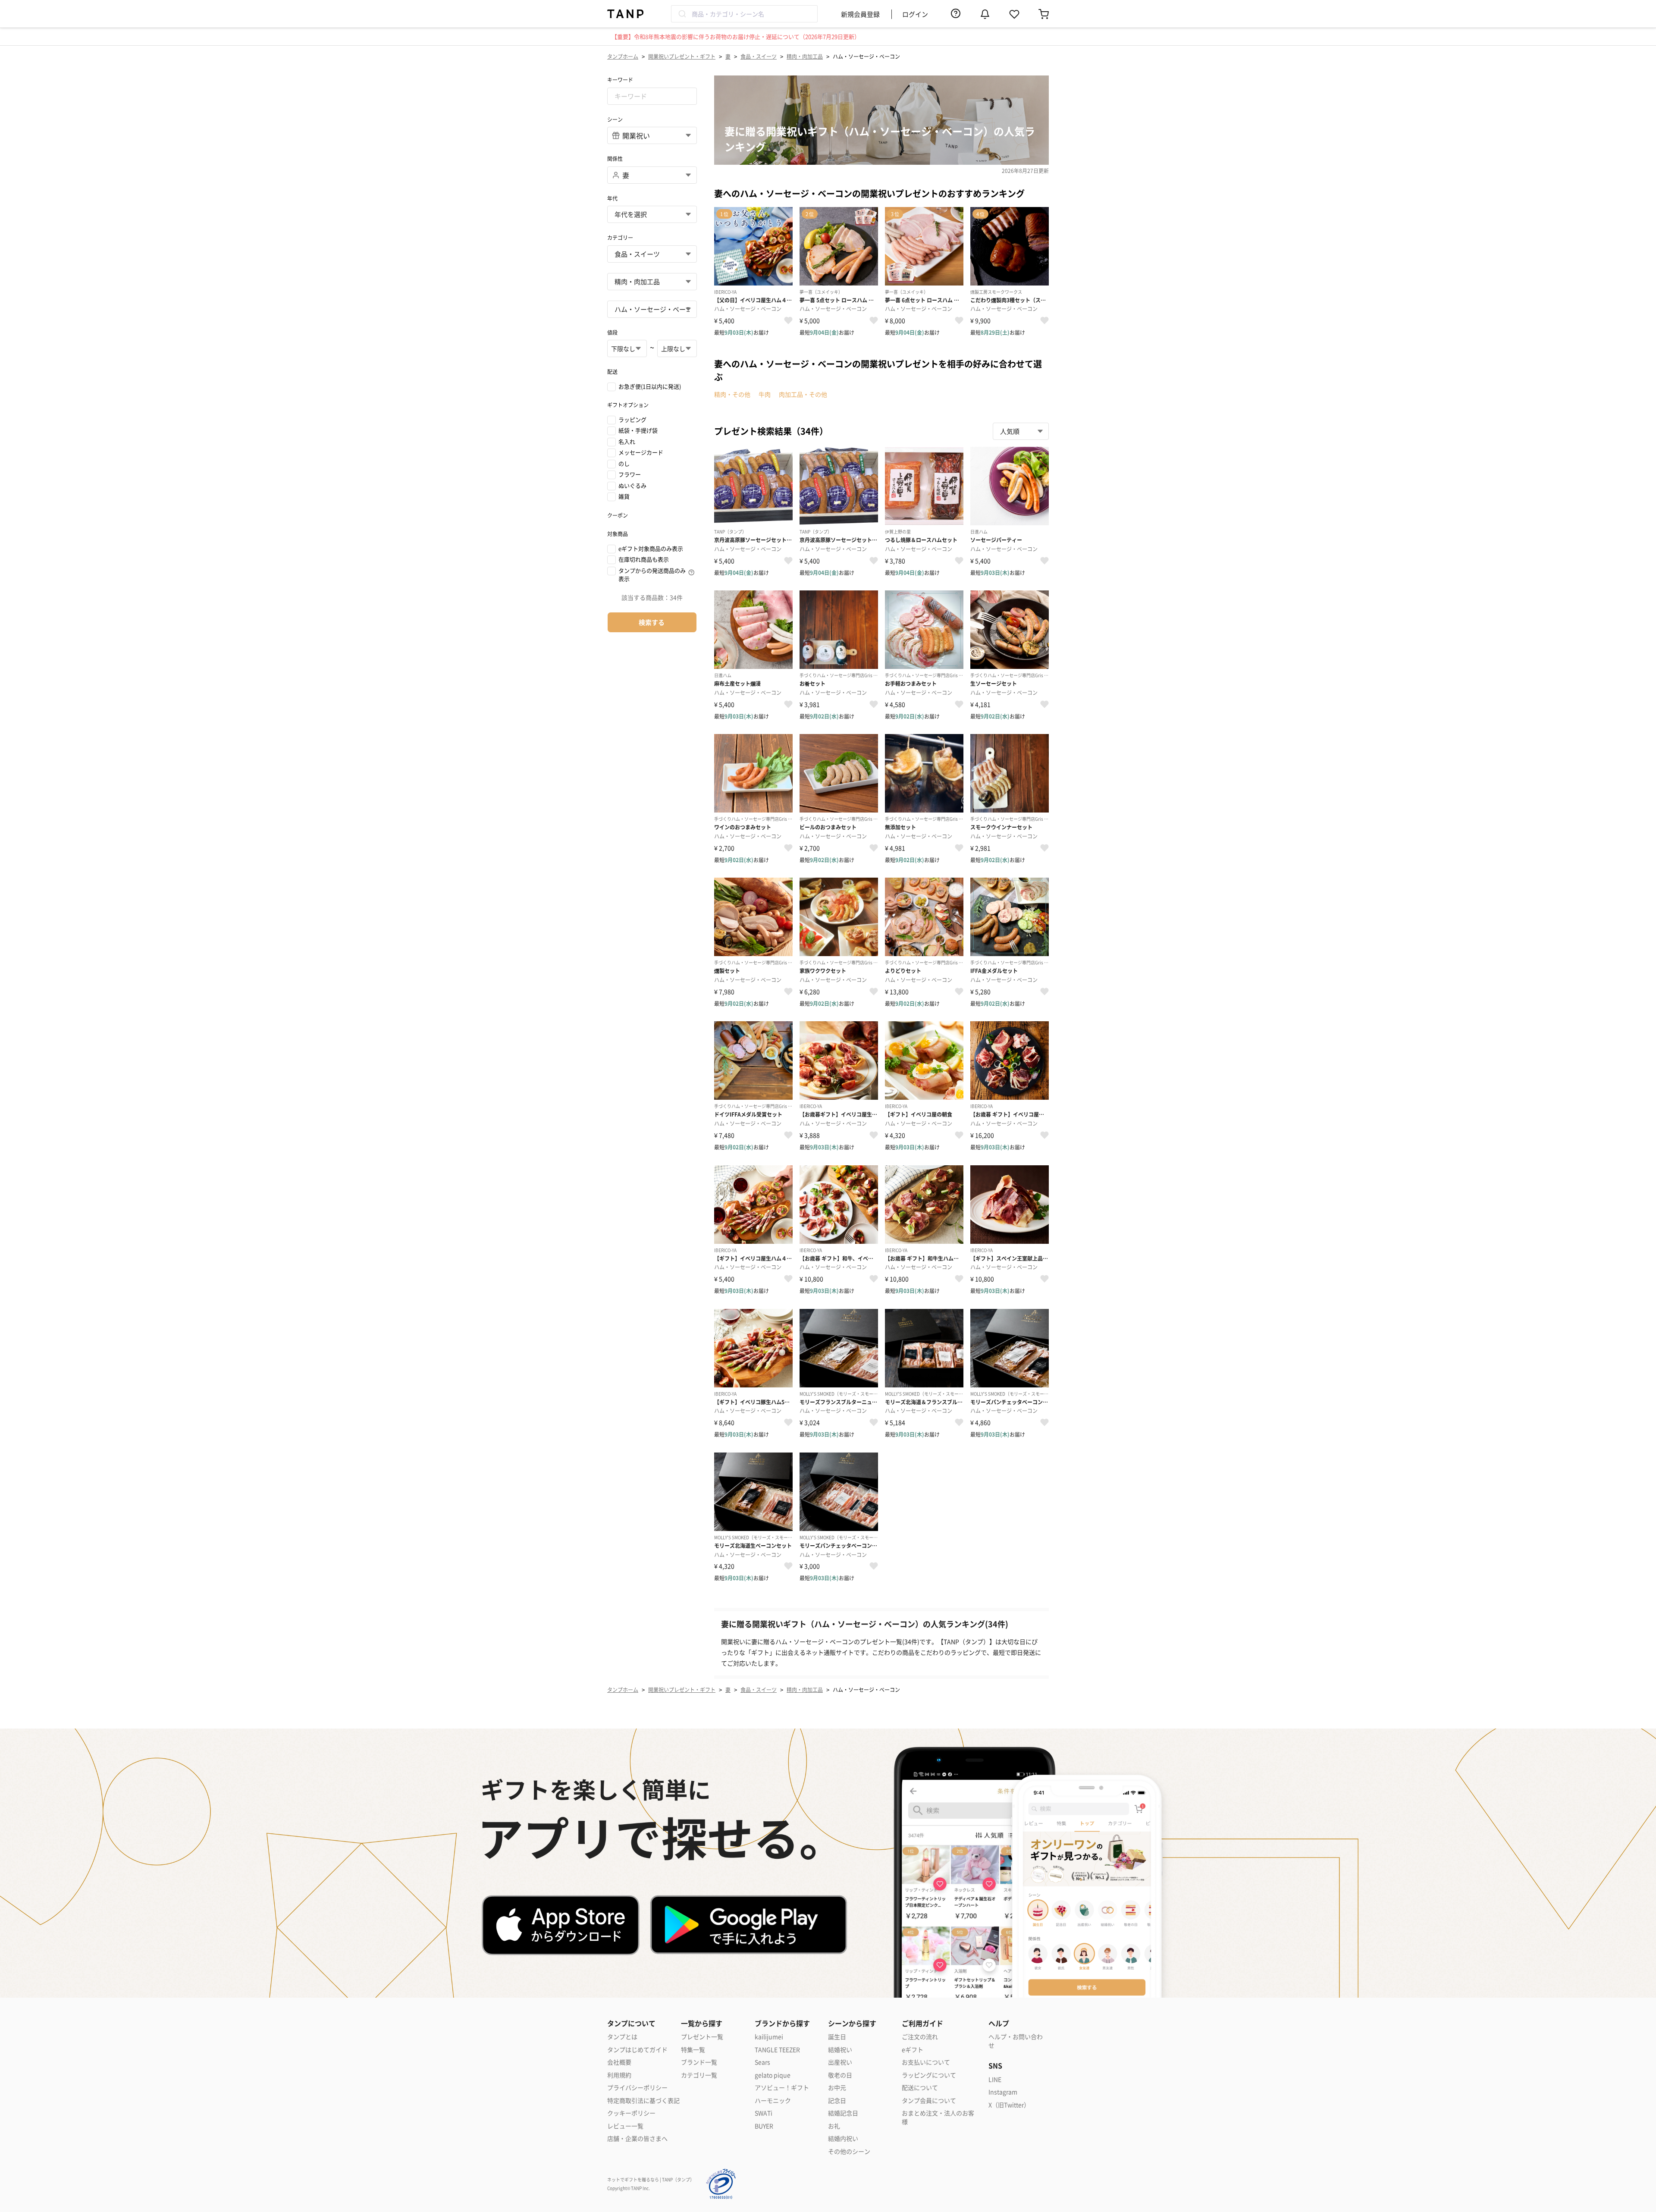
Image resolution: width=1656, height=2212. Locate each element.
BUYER (764, 2126)
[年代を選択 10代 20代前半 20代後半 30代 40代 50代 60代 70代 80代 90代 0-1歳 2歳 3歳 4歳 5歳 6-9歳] (652, 214)
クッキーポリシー (631, 2113)
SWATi (764, 2113)
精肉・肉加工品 (805, 56)
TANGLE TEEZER (777, 2050)
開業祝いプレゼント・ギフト (682, 56)
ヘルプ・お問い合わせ (1016, 2041)
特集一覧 (693, 2050)
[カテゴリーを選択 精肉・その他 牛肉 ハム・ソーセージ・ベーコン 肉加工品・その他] (652, 309)
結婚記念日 (843, 2113)
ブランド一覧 (699, 2062)
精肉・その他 (732, 394)
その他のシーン (849, 2151)
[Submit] (682, 14)
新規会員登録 (860, 14)
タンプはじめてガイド (637, 2050)
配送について (920, 2088)
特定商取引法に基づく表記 (643, 2101)
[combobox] (744, 14)
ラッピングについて (929, 2075)
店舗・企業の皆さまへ (637, 2138)
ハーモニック (773, 2101)
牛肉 (765, 394)
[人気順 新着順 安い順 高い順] (1021, 431)
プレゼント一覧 (702, 2037)
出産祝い (840, 2062)
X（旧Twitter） (1009, 2105)
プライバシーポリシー (637, 2088)
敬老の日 (840, 2075)
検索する (652, 622)
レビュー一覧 (625, 2126)
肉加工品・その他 (803, 394)
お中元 (837, 2088)
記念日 (837, 2101)
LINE (995, 2079)
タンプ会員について (929, 2101)
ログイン (915, 14)
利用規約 (619, 2075)
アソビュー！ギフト (782, 2088)
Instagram (1003, 2092)
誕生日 (837, 2037)
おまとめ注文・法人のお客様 (938, 2117)
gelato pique (773, 2075)
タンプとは (622, 2037)
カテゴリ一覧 (699, 2075)
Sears (762, 2062)
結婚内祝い (843, 2138)
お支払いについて (926, 2062)
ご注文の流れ (920, 2037)
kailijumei (769, 2037)
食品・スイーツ (759, 56)
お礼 (834, 2126)
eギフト (913, 2050)
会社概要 (619, 2062)
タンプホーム (623, 56)
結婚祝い (840, 2050)
